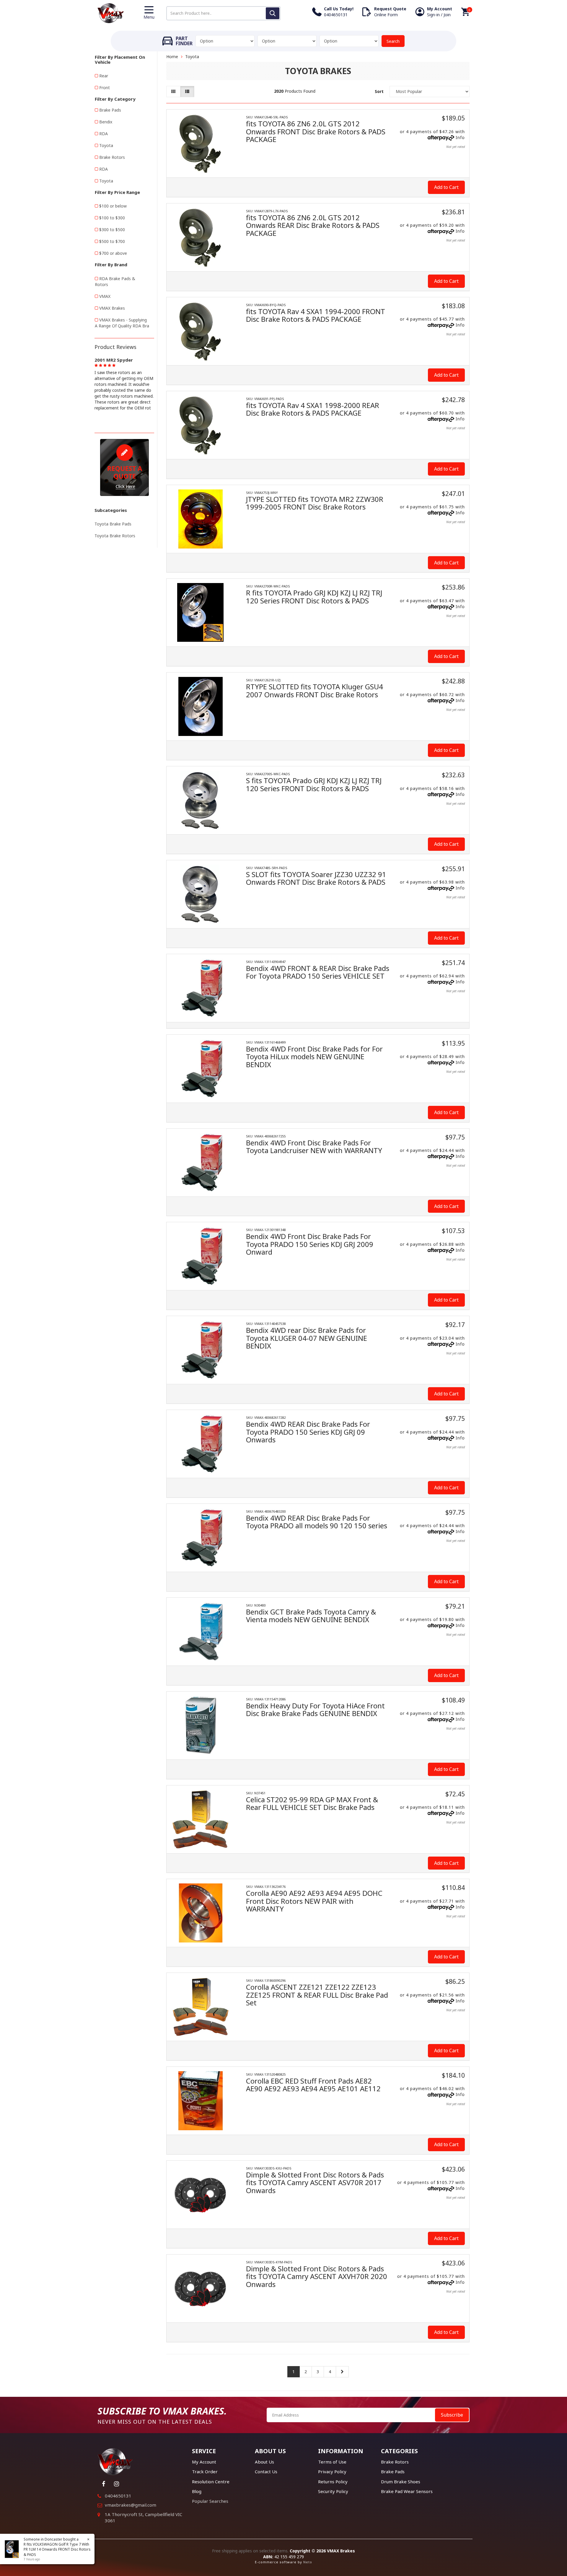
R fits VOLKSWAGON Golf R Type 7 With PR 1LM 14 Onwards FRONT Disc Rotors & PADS (57, 2549)
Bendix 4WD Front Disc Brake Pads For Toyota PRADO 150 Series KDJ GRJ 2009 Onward (310, 1244)
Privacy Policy (332, 2471)
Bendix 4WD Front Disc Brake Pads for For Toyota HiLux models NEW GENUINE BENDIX (314, 1057)
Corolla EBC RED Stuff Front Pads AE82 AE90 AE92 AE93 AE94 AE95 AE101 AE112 (313, 2085)
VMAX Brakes (112, 308)
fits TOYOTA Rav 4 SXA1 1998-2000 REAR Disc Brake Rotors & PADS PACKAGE (313, 409)
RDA (104, 134)
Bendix (106, 122)
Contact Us (266, 2471)
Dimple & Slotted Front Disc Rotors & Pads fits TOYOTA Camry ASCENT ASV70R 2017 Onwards (315, 2182)
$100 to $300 (112, 218)
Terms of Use (332, 2462)
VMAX (105, 296)
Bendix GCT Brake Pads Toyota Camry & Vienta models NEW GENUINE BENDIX (311, 1616)
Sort (379, 91)
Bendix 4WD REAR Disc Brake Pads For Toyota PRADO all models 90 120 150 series (317, 1522)
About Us (264, 2462)
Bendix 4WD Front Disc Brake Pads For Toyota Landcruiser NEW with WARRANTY (314, 1146)
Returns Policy (333, 2482)
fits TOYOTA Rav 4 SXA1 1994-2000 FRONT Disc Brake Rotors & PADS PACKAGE (316, 315)
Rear (104, 76)
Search (393, 41)
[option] (124, 383)
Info (460, 137)
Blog (197, 2491)
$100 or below (113, 206)
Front (105, 88)
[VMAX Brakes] (111, 13)
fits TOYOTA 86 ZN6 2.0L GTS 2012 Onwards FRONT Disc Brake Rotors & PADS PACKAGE (316, 131)
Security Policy (333, 2491)
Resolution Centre (211, 2482)
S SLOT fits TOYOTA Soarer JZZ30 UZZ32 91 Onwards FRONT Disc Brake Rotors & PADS (316, 878)
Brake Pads (110, 110)
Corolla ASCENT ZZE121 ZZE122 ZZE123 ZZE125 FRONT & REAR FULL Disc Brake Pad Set (317, 1995)
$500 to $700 (112, 241)
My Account (204, 2462)
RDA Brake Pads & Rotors (115, 281)
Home (172, 57)
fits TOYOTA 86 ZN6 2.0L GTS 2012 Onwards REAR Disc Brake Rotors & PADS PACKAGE (313, 225)
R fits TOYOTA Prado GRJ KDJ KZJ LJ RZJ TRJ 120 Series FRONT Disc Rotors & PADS (314, 596)
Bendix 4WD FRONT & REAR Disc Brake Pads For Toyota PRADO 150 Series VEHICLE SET (318, 972)
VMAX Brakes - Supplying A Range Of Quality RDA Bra (122, 323)
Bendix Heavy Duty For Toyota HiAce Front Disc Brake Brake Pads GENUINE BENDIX (315, 1709)
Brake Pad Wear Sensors (407, 2491)
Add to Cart (446, 187)
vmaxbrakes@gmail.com (131, 2505)
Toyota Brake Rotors (115, 536)
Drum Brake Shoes (401, 2482)
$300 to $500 (112, 230)
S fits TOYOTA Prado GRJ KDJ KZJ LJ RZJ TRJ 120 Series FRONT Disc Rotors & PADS (314, 784)
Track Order (205, 2471)
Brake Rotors (112, 157)
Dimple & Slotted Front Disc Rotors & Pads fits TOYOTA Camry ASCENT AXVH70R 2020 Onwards (317, 2276)
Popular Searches (210, 2501)
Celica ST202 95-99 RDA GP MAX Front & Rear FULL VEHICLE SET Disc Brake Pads (312, 1803)
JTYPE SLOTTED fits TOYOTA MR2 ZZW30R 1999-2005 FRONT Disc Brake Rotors (315, 503)
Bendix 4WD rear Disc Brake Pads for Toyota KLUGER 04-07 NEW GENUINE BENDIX (307, 1338)
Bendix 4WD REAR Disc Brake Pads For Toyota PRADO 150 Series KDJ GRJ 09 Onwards (308, 1432)
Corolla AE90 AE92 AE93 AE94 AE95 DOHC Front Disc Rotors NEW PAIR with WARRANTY (314, 1901)
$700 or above (113, 253)
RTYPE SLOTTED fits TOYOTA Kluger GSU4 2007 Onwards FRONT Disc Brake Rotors (315, 690)
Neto (308, 2562)
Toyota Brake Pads (113, 524)
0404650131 (118, 2496)
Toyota (106, 145)
